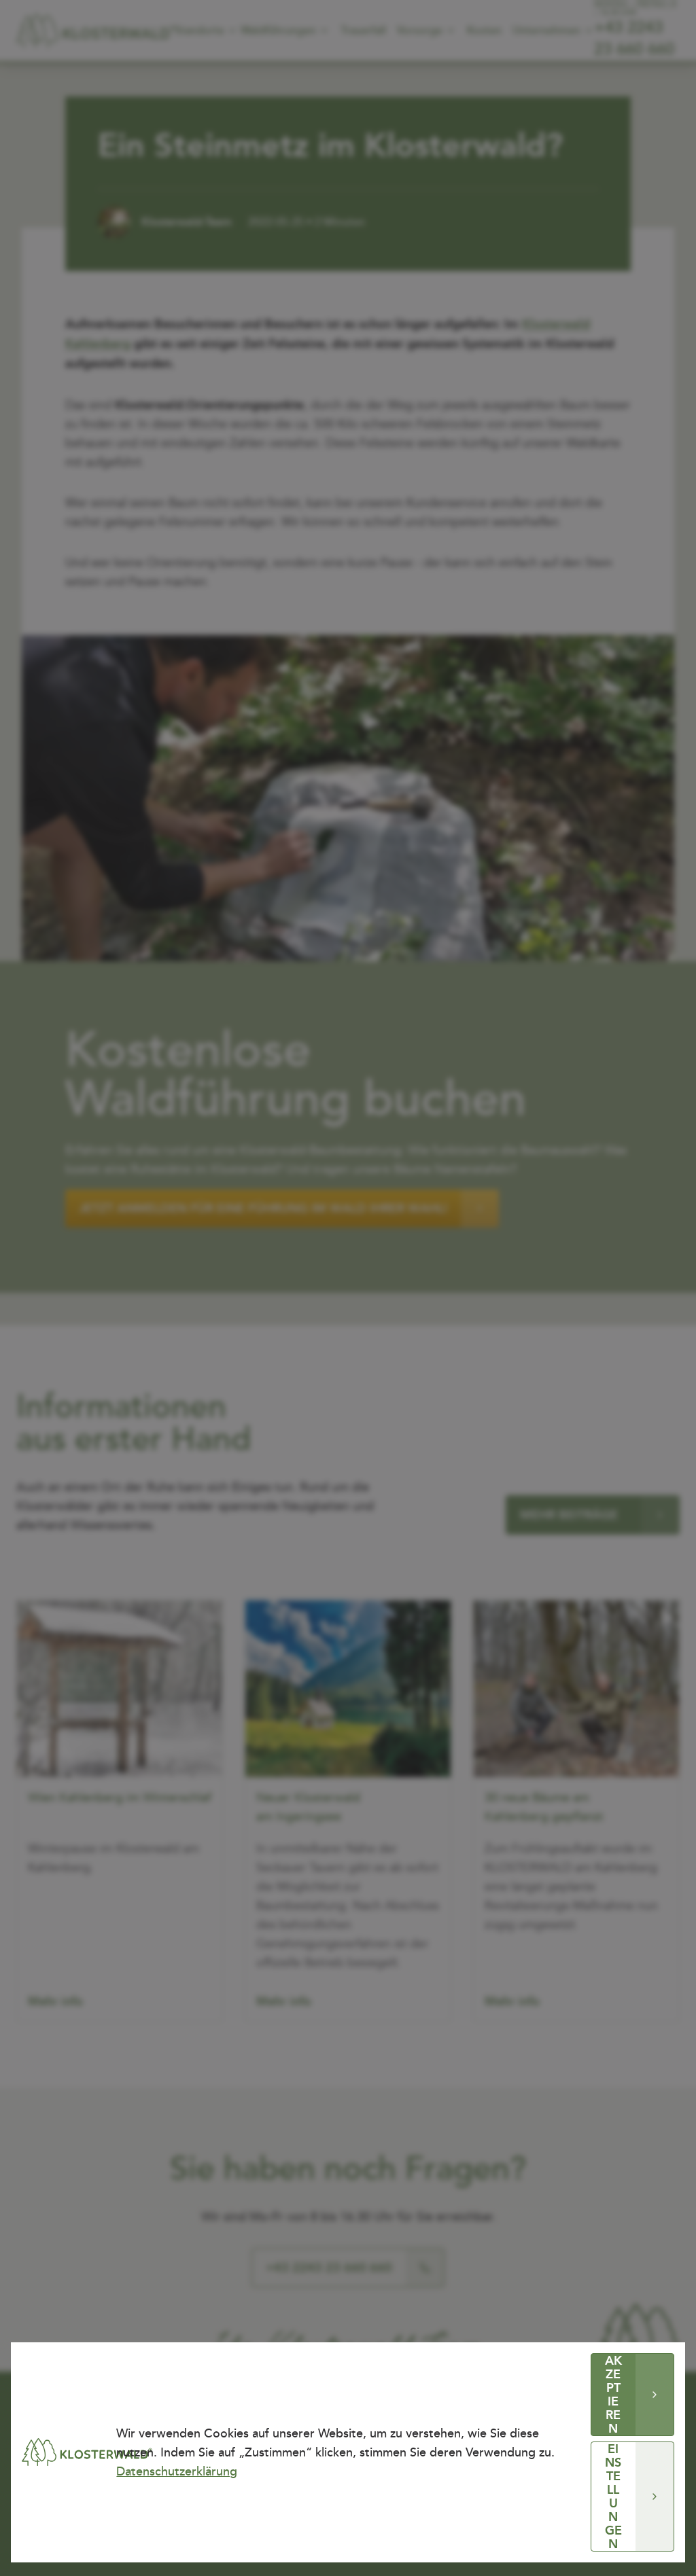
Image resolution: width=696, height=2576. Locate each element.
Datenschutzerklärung (177, 2471)
